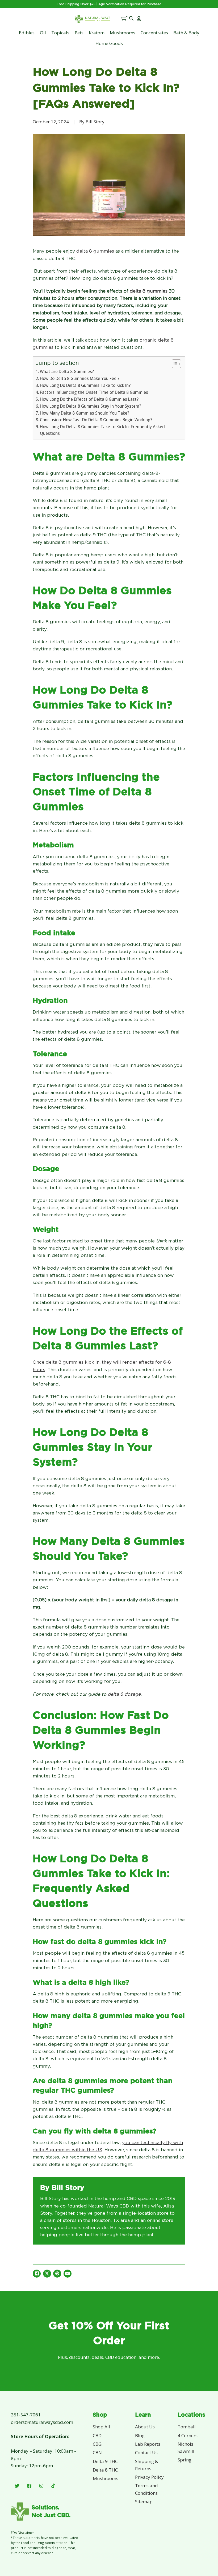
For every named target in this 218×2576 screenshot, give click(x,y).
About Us (145, 2427)
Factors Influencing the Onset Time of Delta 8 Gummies (94, 392)
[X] (47, 2274)
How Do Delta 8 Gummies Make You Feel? (80, 378)
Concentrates (154, 33)
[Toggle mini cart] (124, 18)
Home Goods (109, 43)
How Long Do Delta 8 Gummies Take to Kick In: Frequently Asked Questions (102, 430)
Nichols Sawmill (186, 2448)
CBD (97, 2435)
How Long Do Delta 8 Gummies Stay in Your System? (91, 406)
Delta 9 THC (105, 2461)
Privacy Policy (149, 2477)
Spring (185, 2460)
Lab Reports (148, 2444)
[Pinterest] (57, 2274)
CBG (97, 2444)
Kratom (97, 33)
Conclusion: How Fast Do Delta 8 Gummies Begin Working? (96, 420)
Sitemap (144, 2502)
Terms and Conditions (146, 2489)
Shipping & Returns (147, 2465)
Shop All (101, 2427)
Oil (43, 33)
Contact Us (146, 2453)
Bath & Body (186, 33)
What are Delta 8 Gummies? (67, 371)
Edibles (27, 33)
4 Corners (188, 2435)
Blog (140, 2435)
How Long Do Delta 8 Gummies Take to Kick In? (85, 385)
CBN (97, 2453)
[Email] (68, 2274)
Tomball (187, 2427)
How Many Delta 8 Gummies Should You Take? (85, 413)
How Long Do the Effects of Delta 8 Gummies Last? (89, 399)
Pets (79, 33)
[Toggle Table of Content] (174, 364)
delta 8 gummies (149, 291)
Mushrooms (123, 33)
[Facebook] (37, 2274)
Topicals (60, 33)
